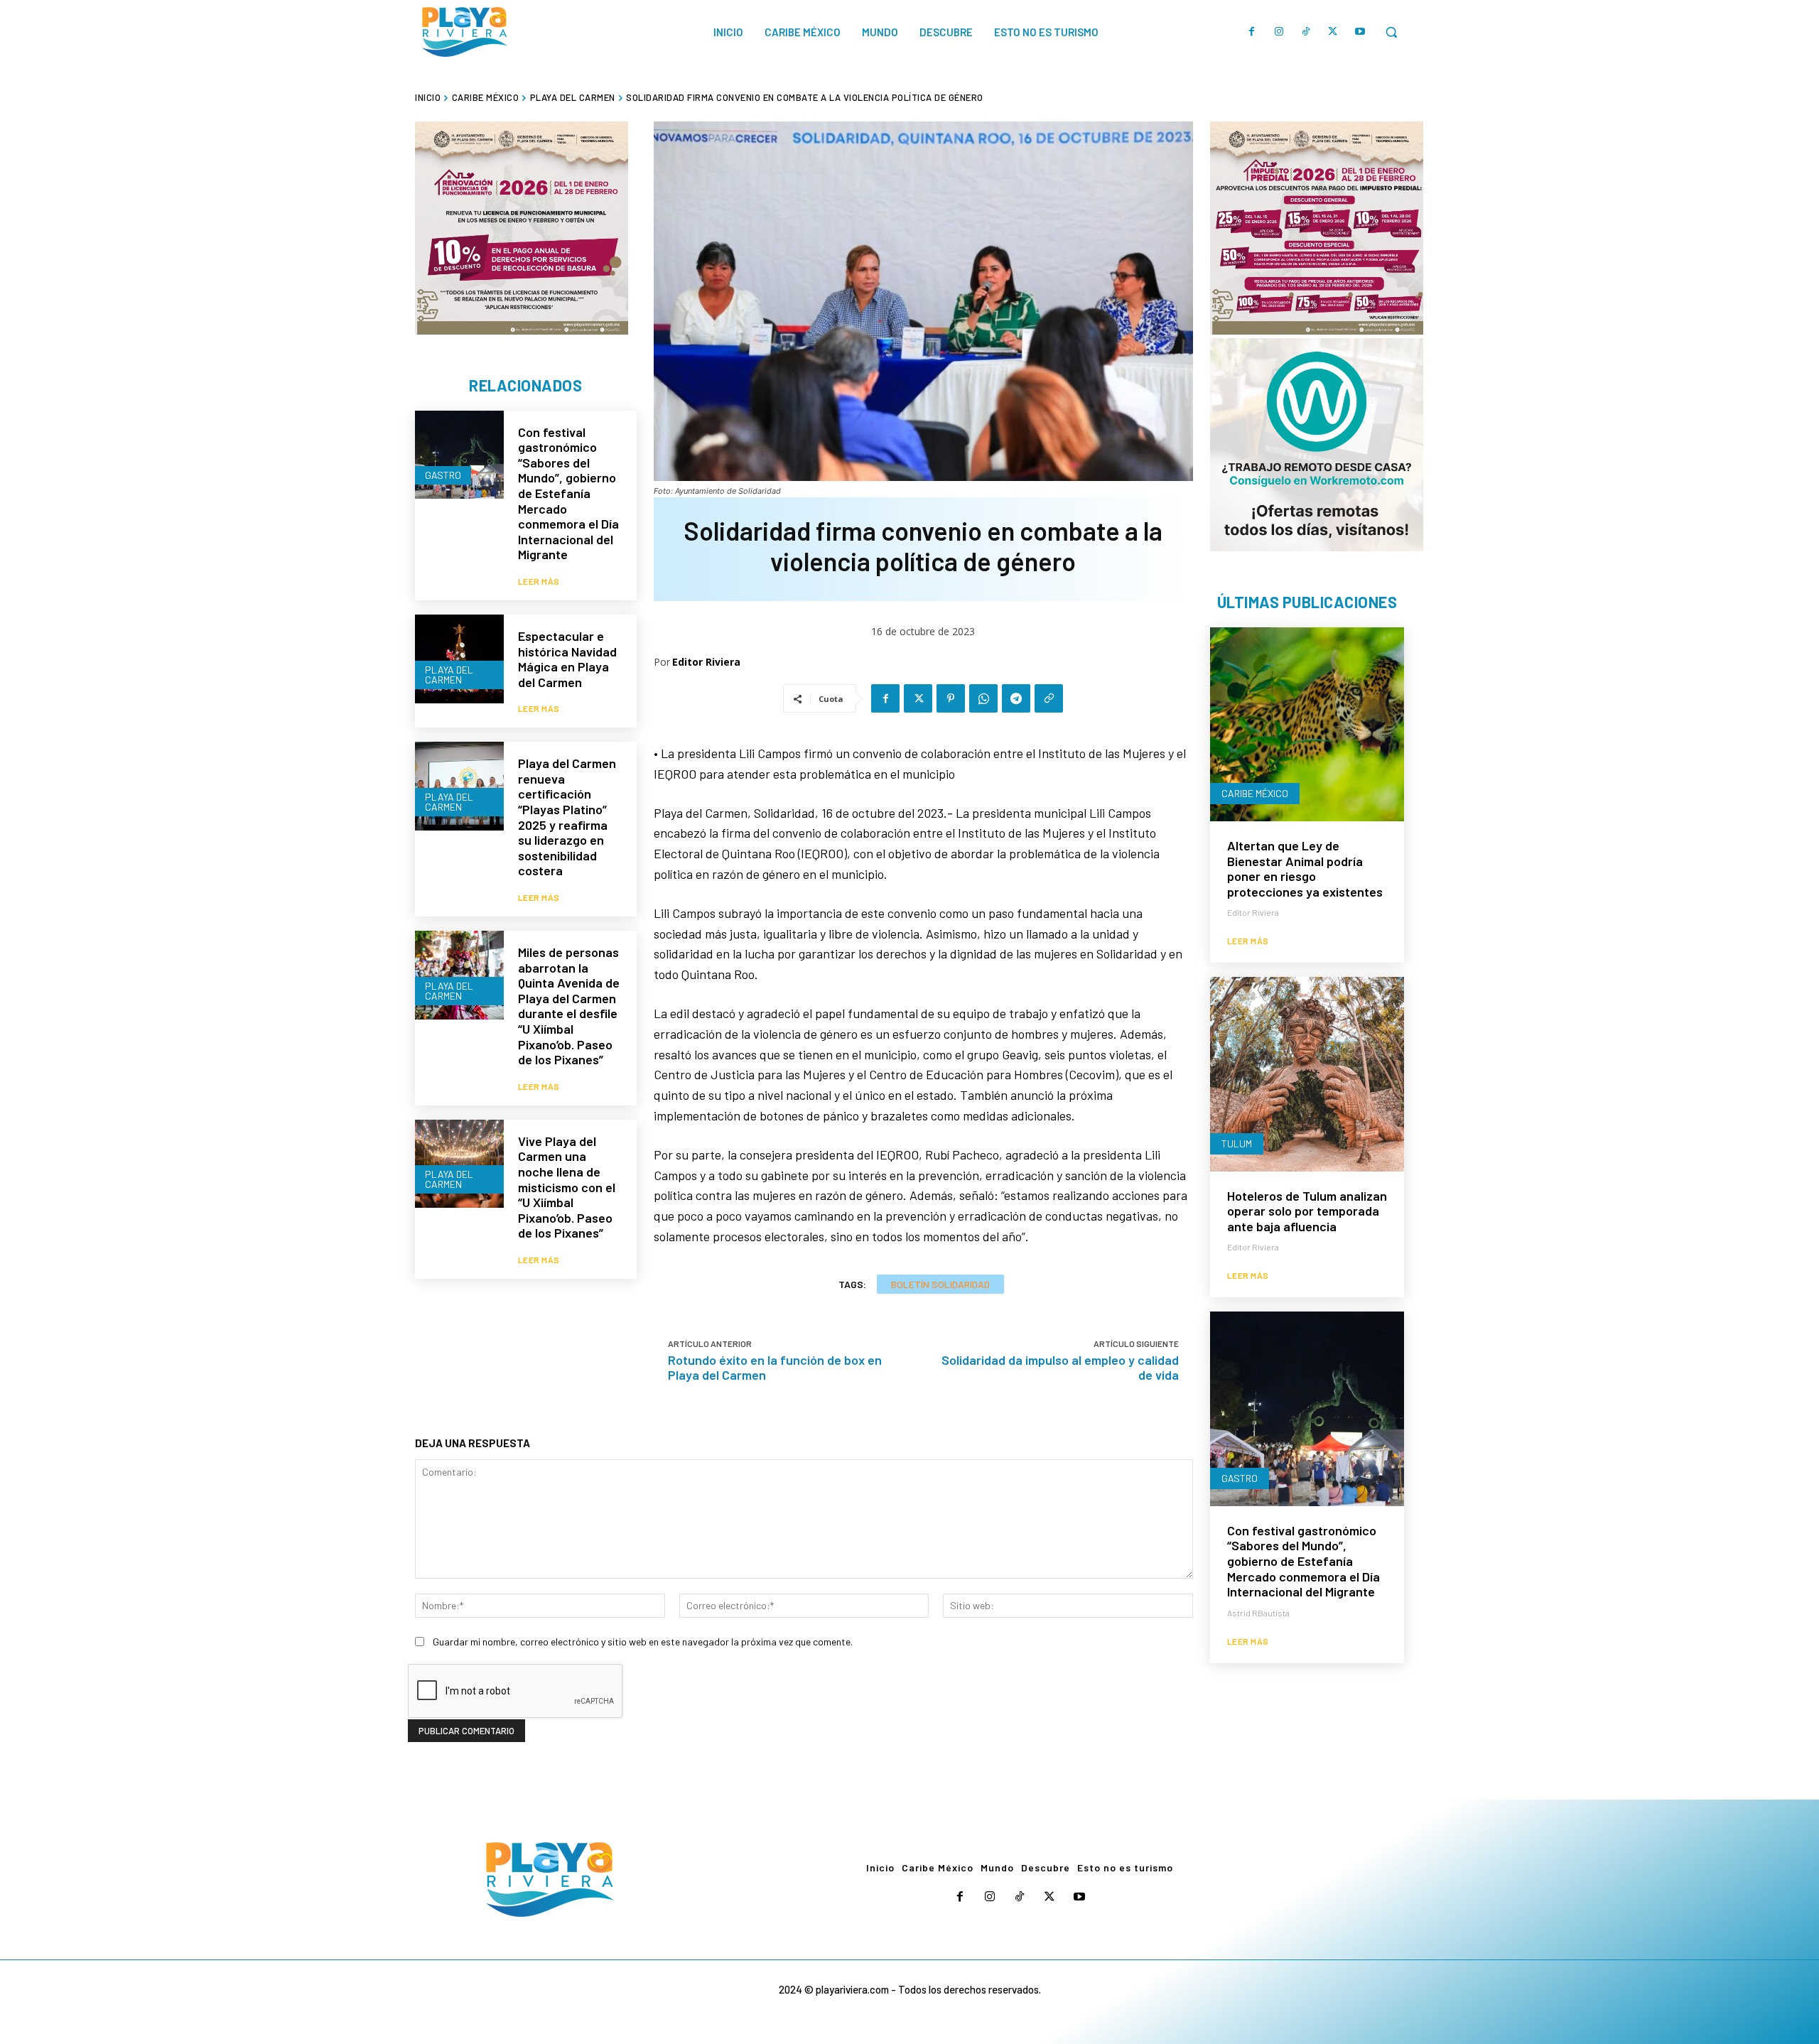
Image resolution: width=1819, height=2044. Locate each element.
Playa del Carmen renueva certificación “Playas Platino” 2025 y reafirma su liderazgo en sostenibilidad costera (567, 817)
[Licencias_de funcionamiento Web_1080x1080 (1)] (522, 228)
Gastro (443, 475)
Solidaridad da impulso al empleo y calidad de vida (1060, 1367)
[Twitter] (1333, 32)
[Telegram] (1016, 698)
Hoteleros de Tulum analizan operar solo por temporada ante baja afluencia (1307, 1211)
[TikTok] (1306, 32)
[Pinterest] (951, 698)
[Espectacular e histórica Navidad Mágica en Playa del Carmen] (459, 659)
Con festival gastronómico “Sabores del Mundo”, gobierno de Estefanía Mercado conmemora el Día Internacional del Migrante (568, 493)
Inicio (428, 97)
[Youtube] (1360, 32)
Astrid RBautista (1258, 1613)
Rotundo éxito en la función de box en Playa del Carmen (775, 1367)
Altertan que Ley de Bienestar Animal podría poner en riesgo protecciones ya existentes (1305, 869)
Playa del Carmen (573, 97)
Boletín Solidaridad (940, 1284)
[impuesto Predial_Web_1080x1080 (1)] (1317, 228)
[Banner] (1317, 445)
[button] (1391, 32)
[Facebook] (1252, 32)
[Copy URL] (1049, 698)
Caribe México (486, 97)
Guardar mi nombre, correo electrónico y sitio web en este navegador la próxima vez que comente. (643, 1642)
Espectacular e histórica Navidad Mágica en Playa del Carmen (567, 659)
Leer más (539, 581)
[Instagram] (1279, 32)
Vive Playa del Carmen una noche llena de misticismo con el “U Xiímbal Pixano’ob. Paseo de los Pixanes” (567, 1187)
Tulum (1237, 1143)
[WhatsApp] (983, 698)
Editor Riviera (706, 662)
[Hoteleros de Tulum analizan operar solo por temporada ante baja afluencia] (1307, 1074)
